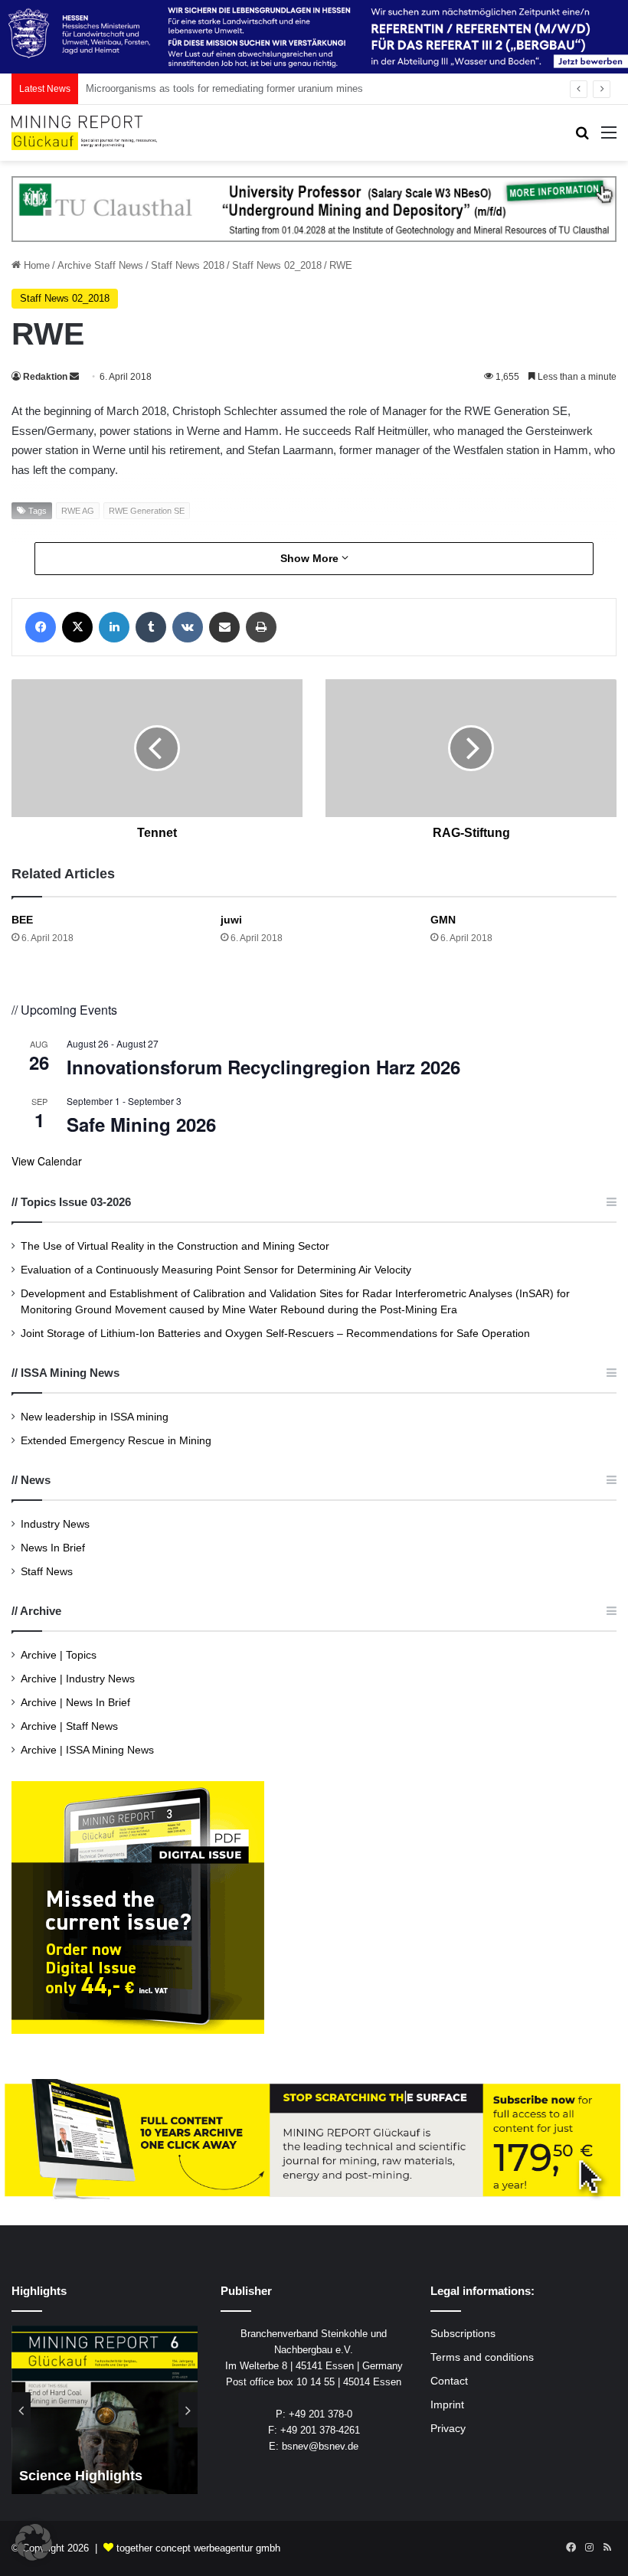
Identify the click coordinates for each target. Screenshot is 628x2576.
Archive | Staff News (69, 1726)
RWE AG (78, 511)
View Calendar (47, 1161)
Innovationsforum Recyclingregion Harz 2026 (263, 1067)
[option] (105, 2410)
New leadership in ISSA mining (95, 1417)
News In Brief (53, 1548)
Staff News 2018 (188, 265)
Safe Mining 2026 (141, 1124)
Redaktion (45, 377)
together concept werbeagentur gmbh (198, 2548)
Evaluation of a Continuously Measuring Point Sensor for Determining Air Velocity (216, 1270)
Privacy (448, 2429)
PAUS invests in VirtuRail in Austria (165, 88)
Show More (311, 558)
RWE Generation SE (147, 511)
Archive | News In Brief (75, 1703)
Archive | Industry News (78, 1679)
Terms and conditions (482, 2357)
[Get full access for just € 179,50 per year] (314, 2140)
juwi (231, 920)
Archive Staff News (100, 265)
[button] (34, 2542)
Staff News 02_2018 (277, 265)
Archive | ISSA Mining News (87, 1750)
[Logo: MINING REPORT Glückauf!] (84, 133)
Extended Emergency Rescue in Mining (116, 1441)
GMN (443, 920)
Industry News (55, 1524)
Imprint (447, 2405)
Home (35, 265)
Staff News (47, 1572)
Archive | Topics (59, 1655)
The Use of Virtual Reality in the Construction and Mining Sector (175, 1246)
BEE (22, 920)
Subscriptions (463, 2334)
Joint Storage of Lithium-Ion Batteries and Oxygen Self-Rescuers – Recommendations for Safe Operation (275, 1334)
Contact (449, 2381)
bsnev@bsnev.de (320, 2446)
